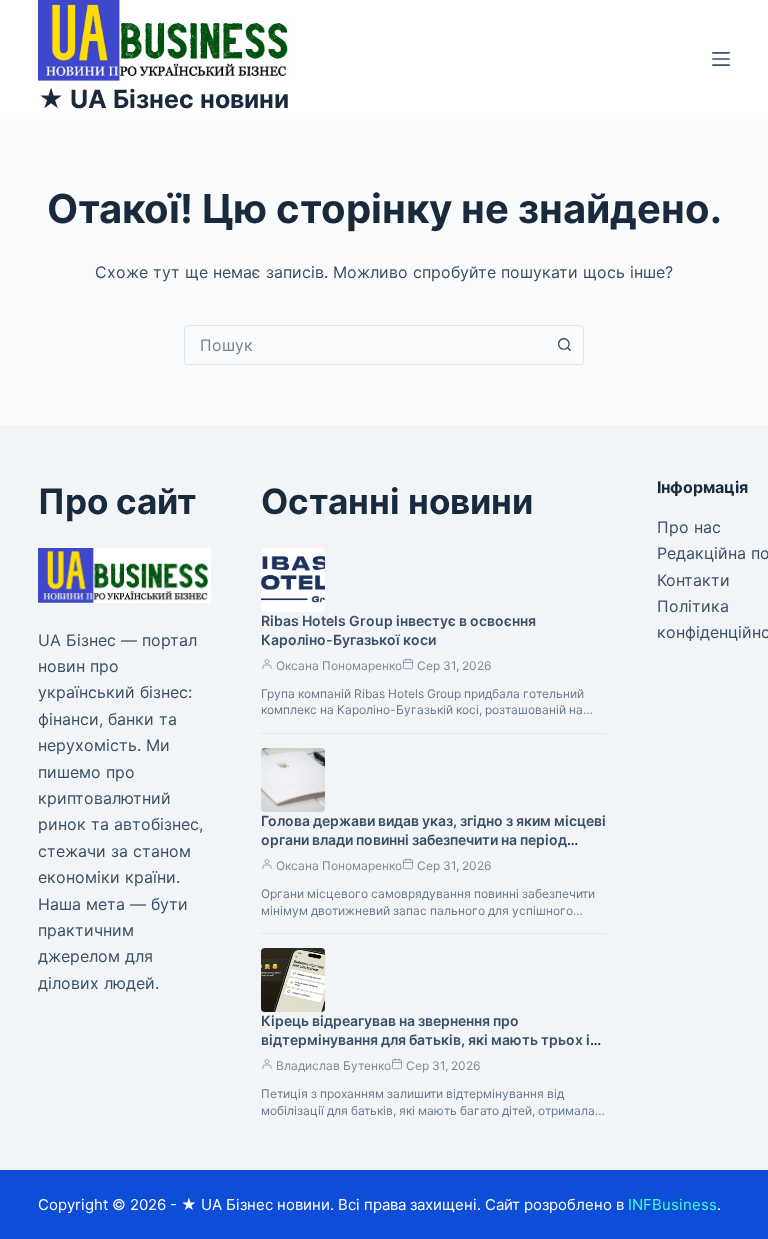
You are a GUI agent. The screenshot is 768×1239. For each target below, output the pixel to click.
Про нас (689, 527)
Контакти (693, 580)
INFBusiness (672, 1204)
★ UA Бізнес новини (163, 99)
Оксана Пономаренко (339, 665)
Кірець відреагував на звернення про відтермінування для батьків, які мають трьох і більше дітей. (425, 1039)
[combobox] (365, 345)
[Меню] (721, 59)
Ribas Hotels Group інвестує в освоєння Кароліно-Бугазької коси (398, 630)
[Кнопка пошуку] (564, 345)
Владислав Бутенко (333, 1065)
